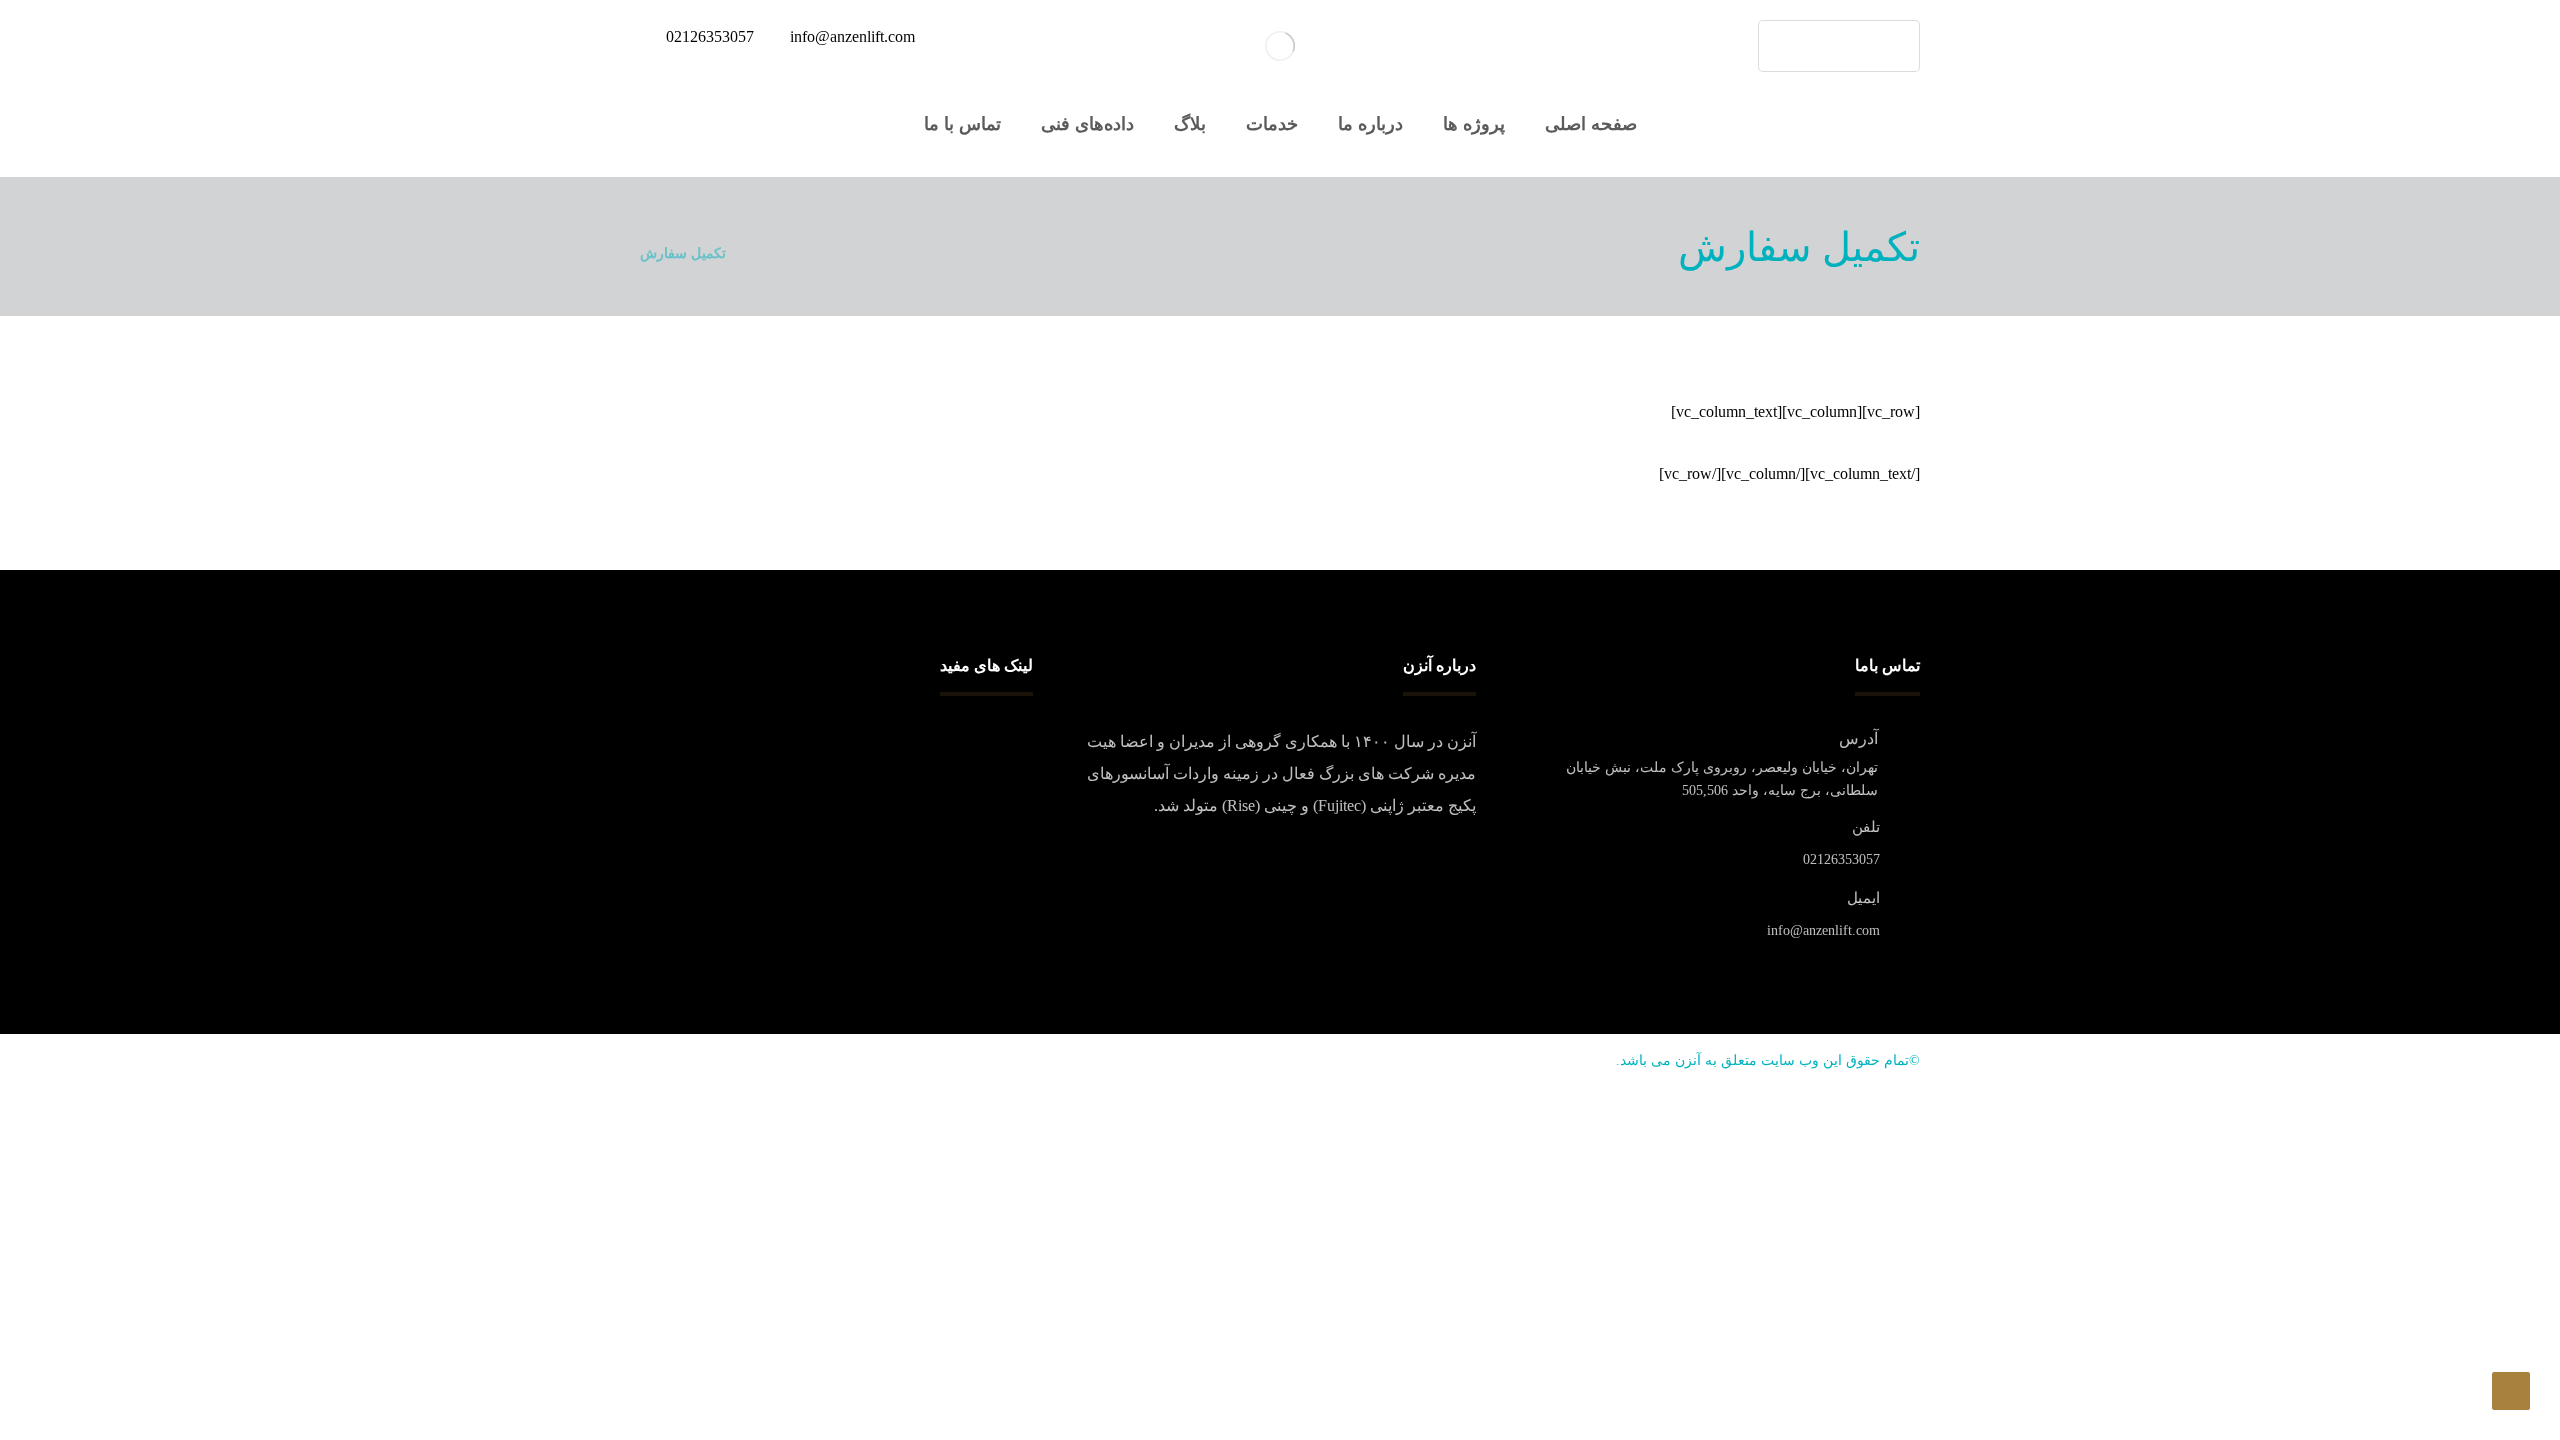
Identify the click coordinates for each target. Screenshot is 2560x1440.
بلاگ (1020, 806)
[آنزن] (1280, 46)
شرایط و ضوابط (982, 774)
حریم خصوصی (987, 742)
